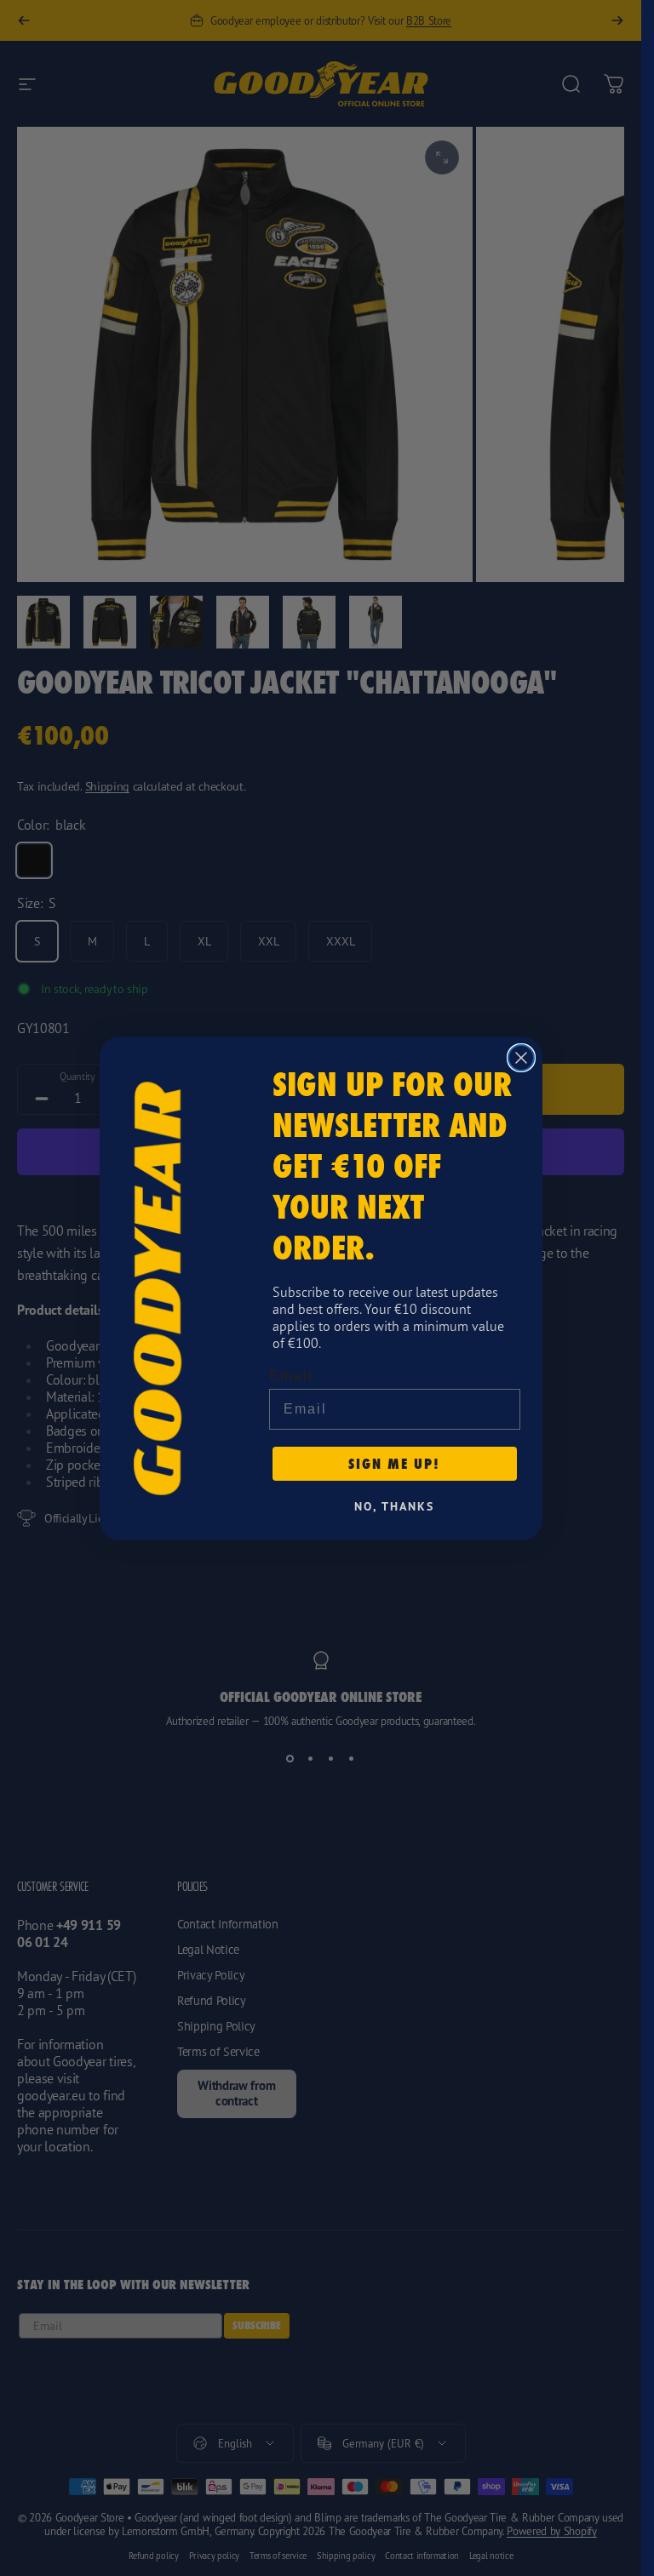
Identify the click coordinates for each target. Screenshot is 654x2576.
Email (291, 1376)
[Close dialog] (521, 1058)
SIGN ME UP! (394, 1464)
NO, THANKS (394, 1506)
